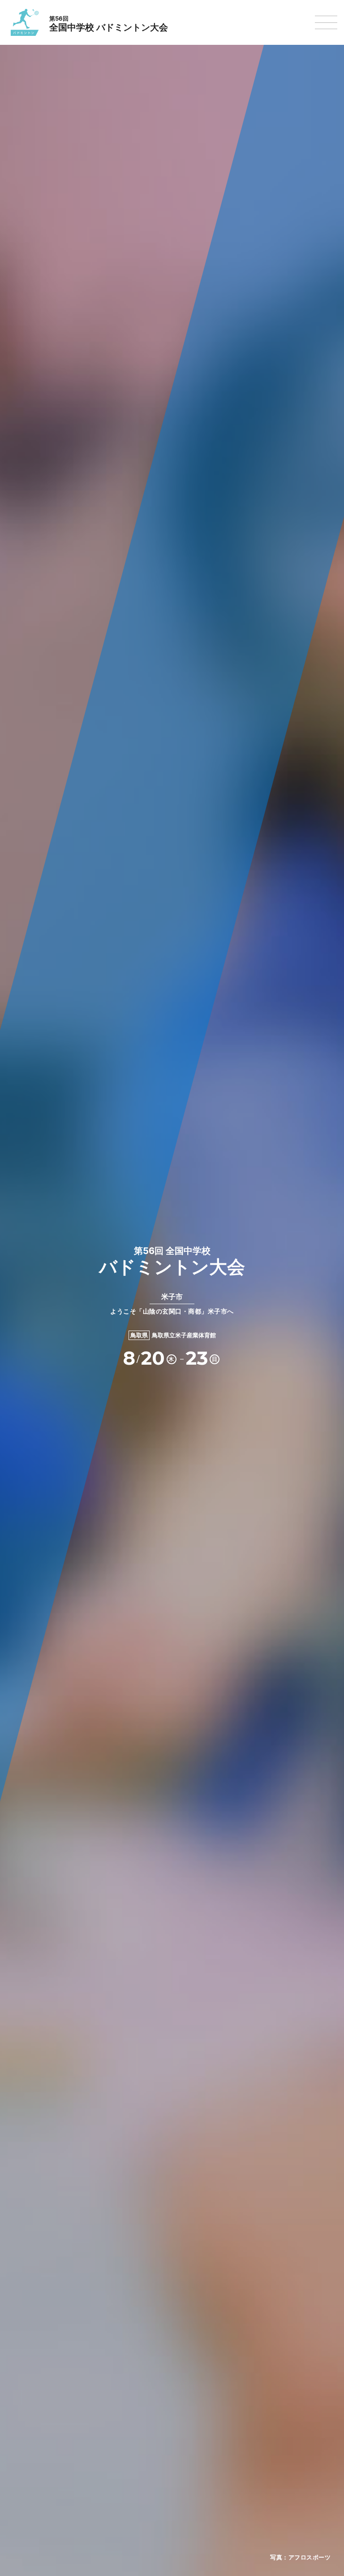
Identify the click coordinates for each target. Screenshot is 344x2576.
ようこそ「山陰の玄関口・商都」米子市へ (172, 1303)
